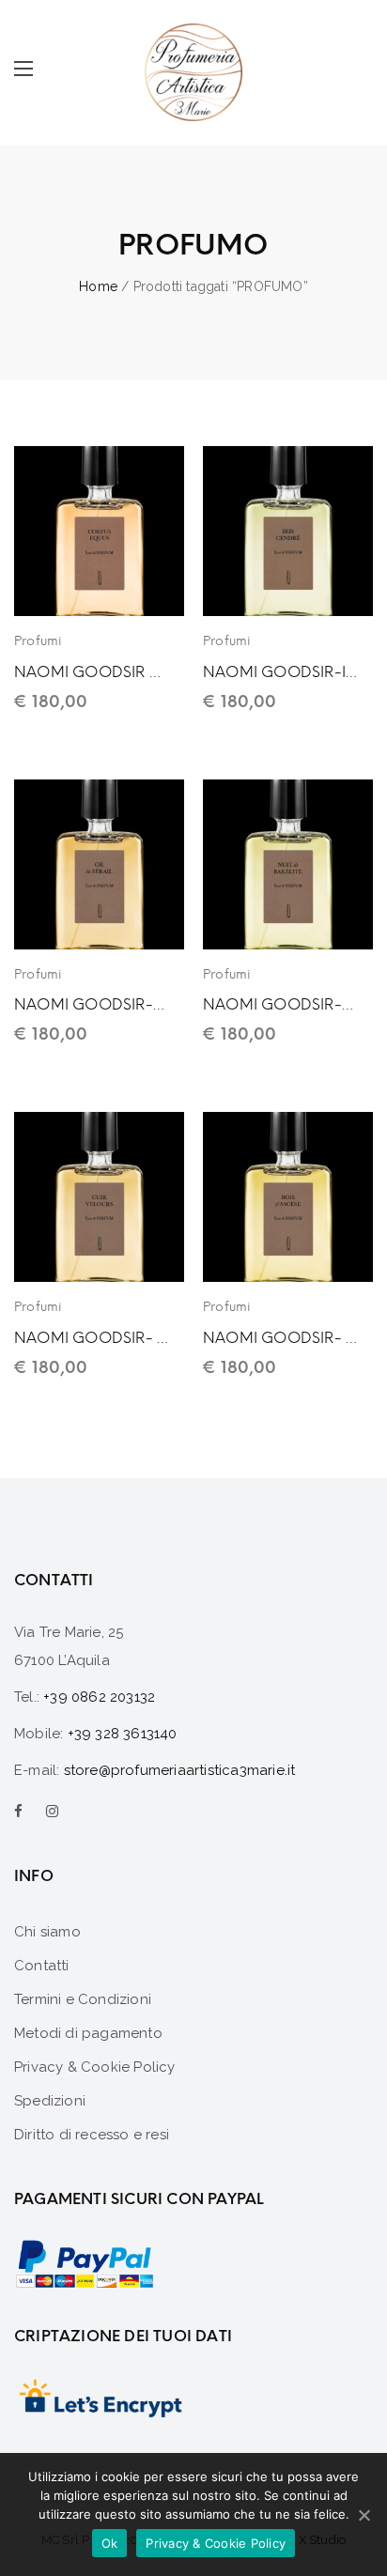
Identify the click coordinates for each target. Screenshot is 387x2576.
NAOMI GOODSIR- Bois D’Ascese (280, 1338)
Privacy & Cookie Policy (216, 2543)
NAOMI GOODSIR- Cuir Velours (92, 1338)
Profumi (38, 641)
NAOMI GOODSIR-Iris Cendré (280, 672)
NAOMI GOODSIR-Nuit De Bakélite (280, 1004)
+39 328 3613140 (123, 1734)
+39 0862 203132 (99, 1697)
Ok (110, 2543)
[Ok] (364, 2515)
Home (98, 286)
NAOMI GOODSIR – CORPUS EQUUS (92, 672)
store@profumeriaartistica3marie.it (180, 1770)
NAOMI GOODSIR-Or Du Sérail (92, 1004)
